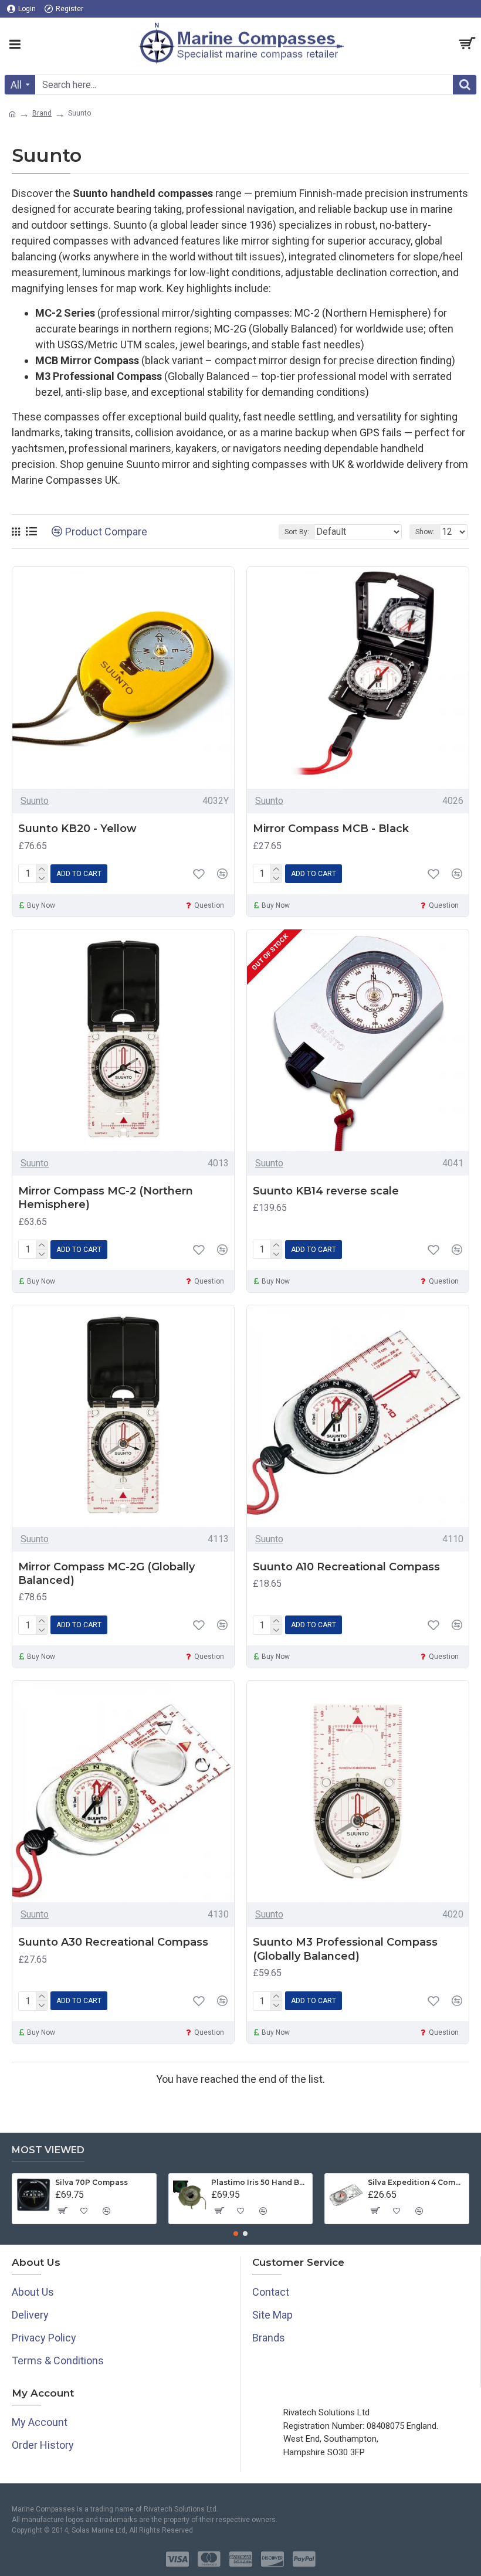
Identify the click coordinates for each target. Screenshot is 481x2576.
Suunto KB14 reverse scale (326, 1191)
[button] (236, 2234)
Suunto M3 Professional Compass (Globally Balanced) (345, 1949)
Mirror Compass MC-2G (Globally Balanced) (106, 1574)
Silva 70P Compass (92, 2182)
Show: (425, 532)
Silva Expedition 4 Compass (416, 2182)
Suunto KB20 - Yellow (77, 829)
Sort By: (297, 532)
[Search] (465, 85)
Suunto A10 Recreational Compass (346, 1567)
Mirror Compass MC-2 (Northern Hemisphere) (106, 1198)
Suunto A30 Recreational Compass (113, 1942)
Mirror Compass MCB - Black (331, 829)
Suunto (35, 801)
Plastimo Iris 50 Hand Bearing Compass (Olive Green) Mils (260, 2182)
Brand (42, 113)
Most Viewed (48, 2150)
